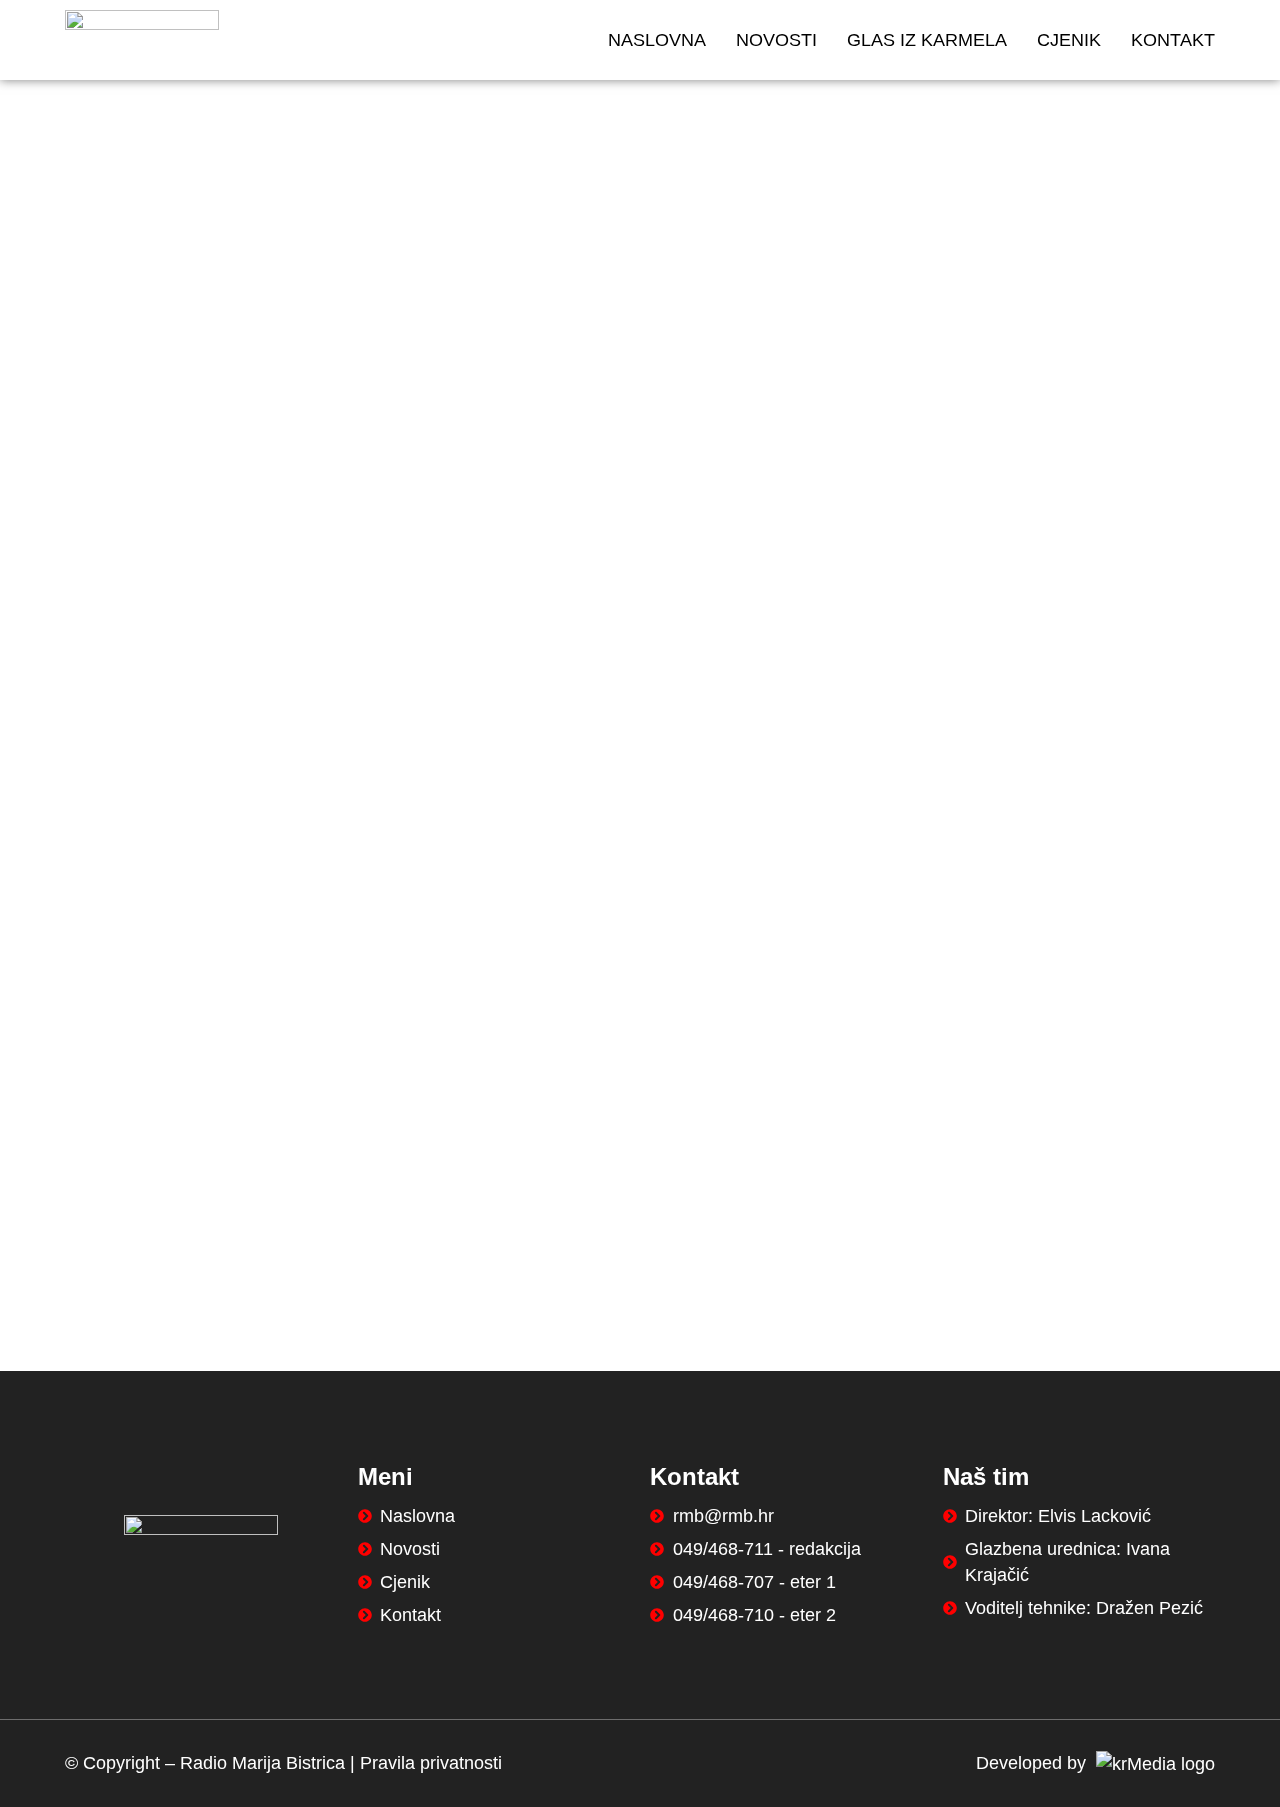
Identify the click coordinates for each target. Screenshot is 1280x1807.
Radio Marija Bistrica (262, 1763)
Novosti (776, 40)
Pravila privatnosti (431, 1763)
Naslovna (657, 40)
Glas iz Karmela (927, 40)
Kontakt (1173, 40)
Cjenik (1069, 40)
